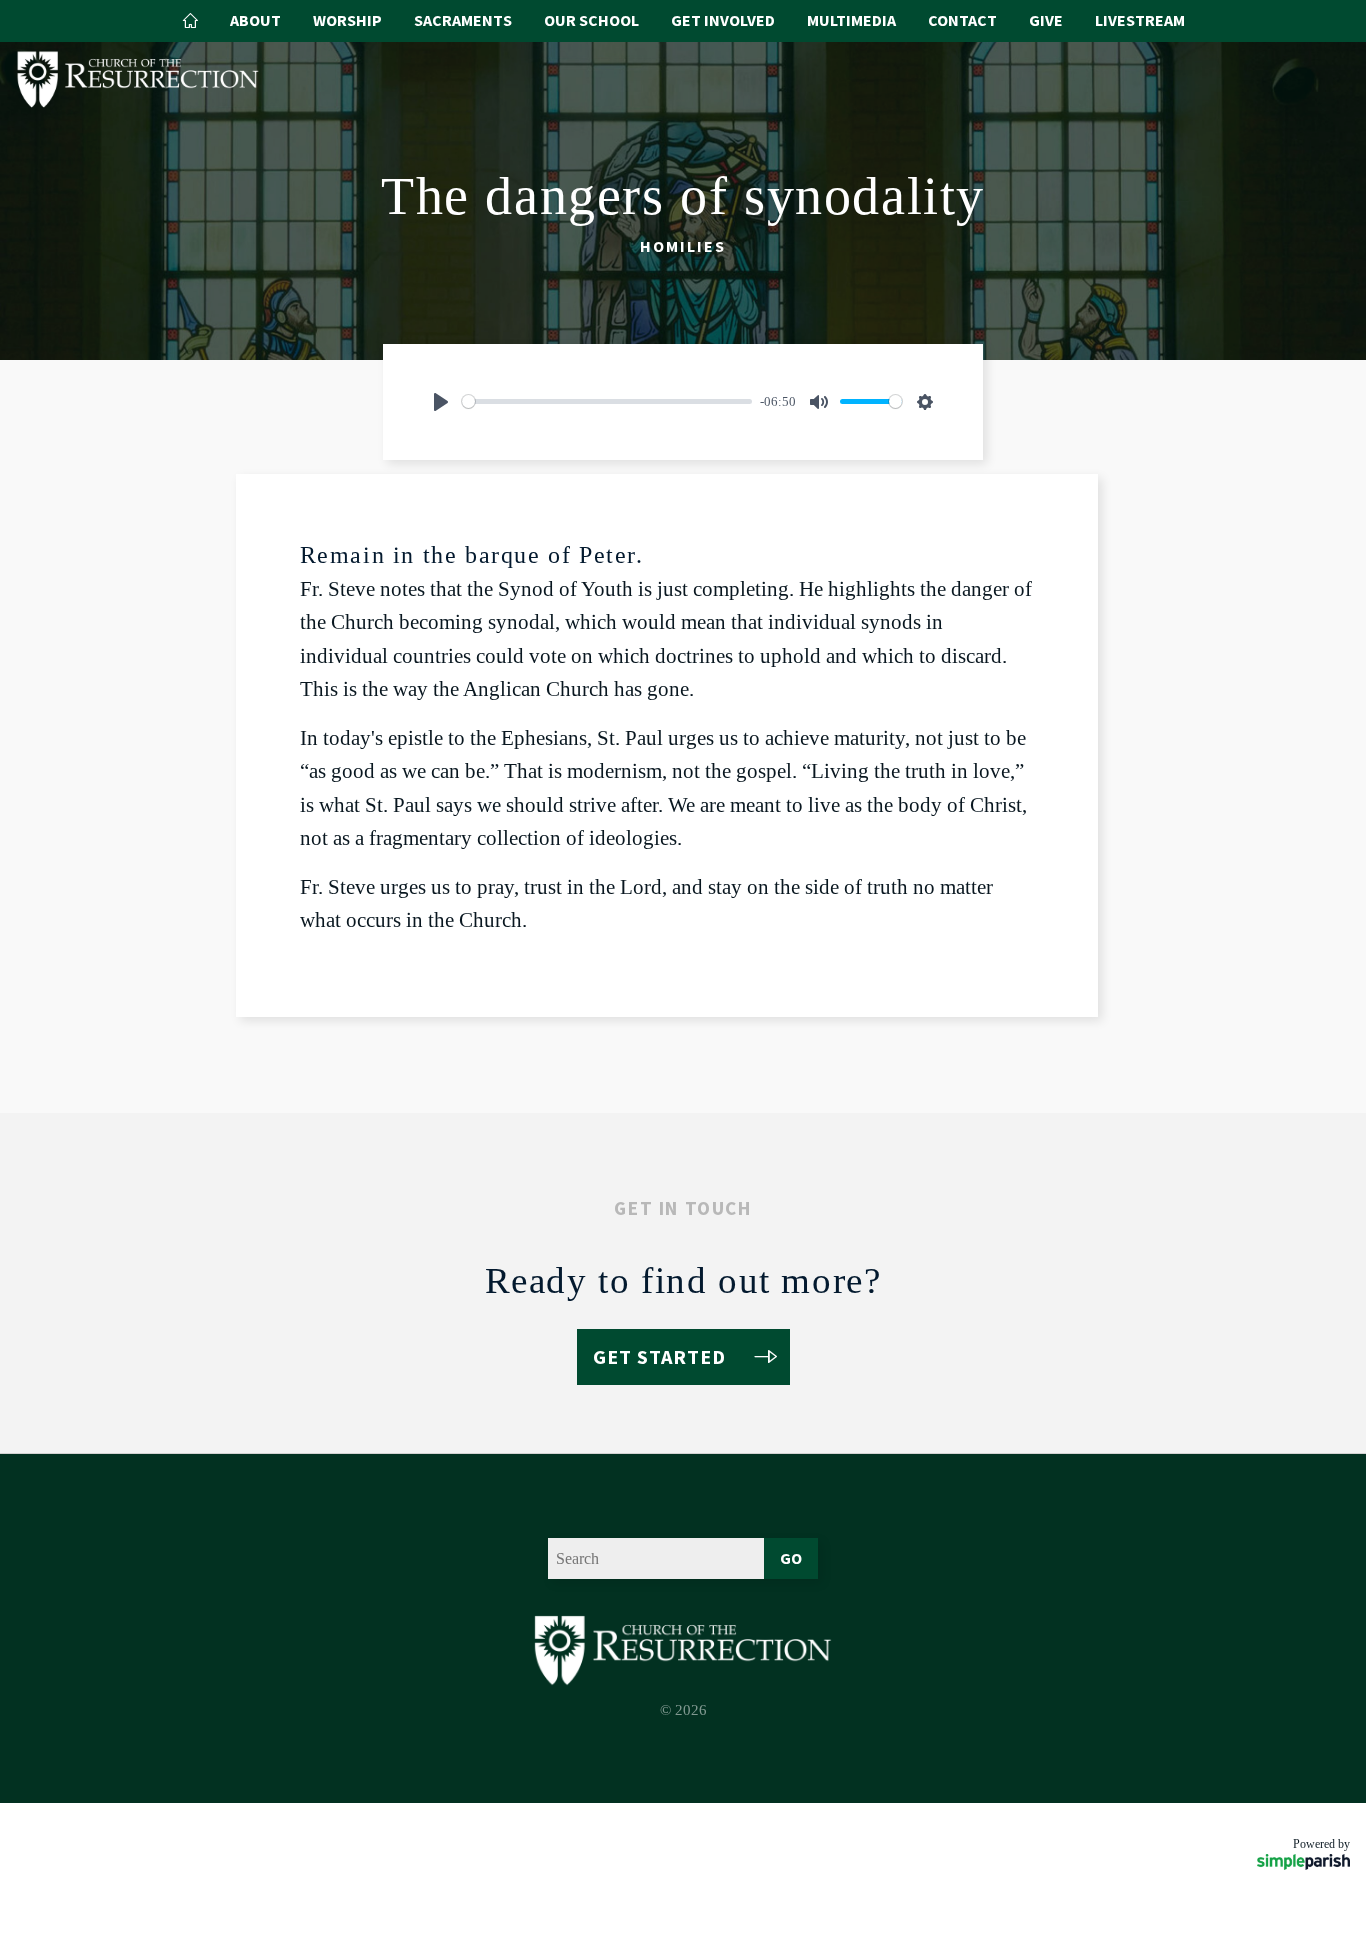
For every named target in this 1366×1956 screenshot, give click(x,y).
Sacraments (463, 20)
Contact (962, 20)
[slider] (607, 401)
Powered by (1321, 1844)
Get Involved (723, 20)
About (255, 20)
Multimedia (851, 20)
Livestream (1140, 20)
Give (1046, 20)
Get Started (659, 1356)
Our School (591, 20)
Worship (347, 20)
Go (791, 1558)
